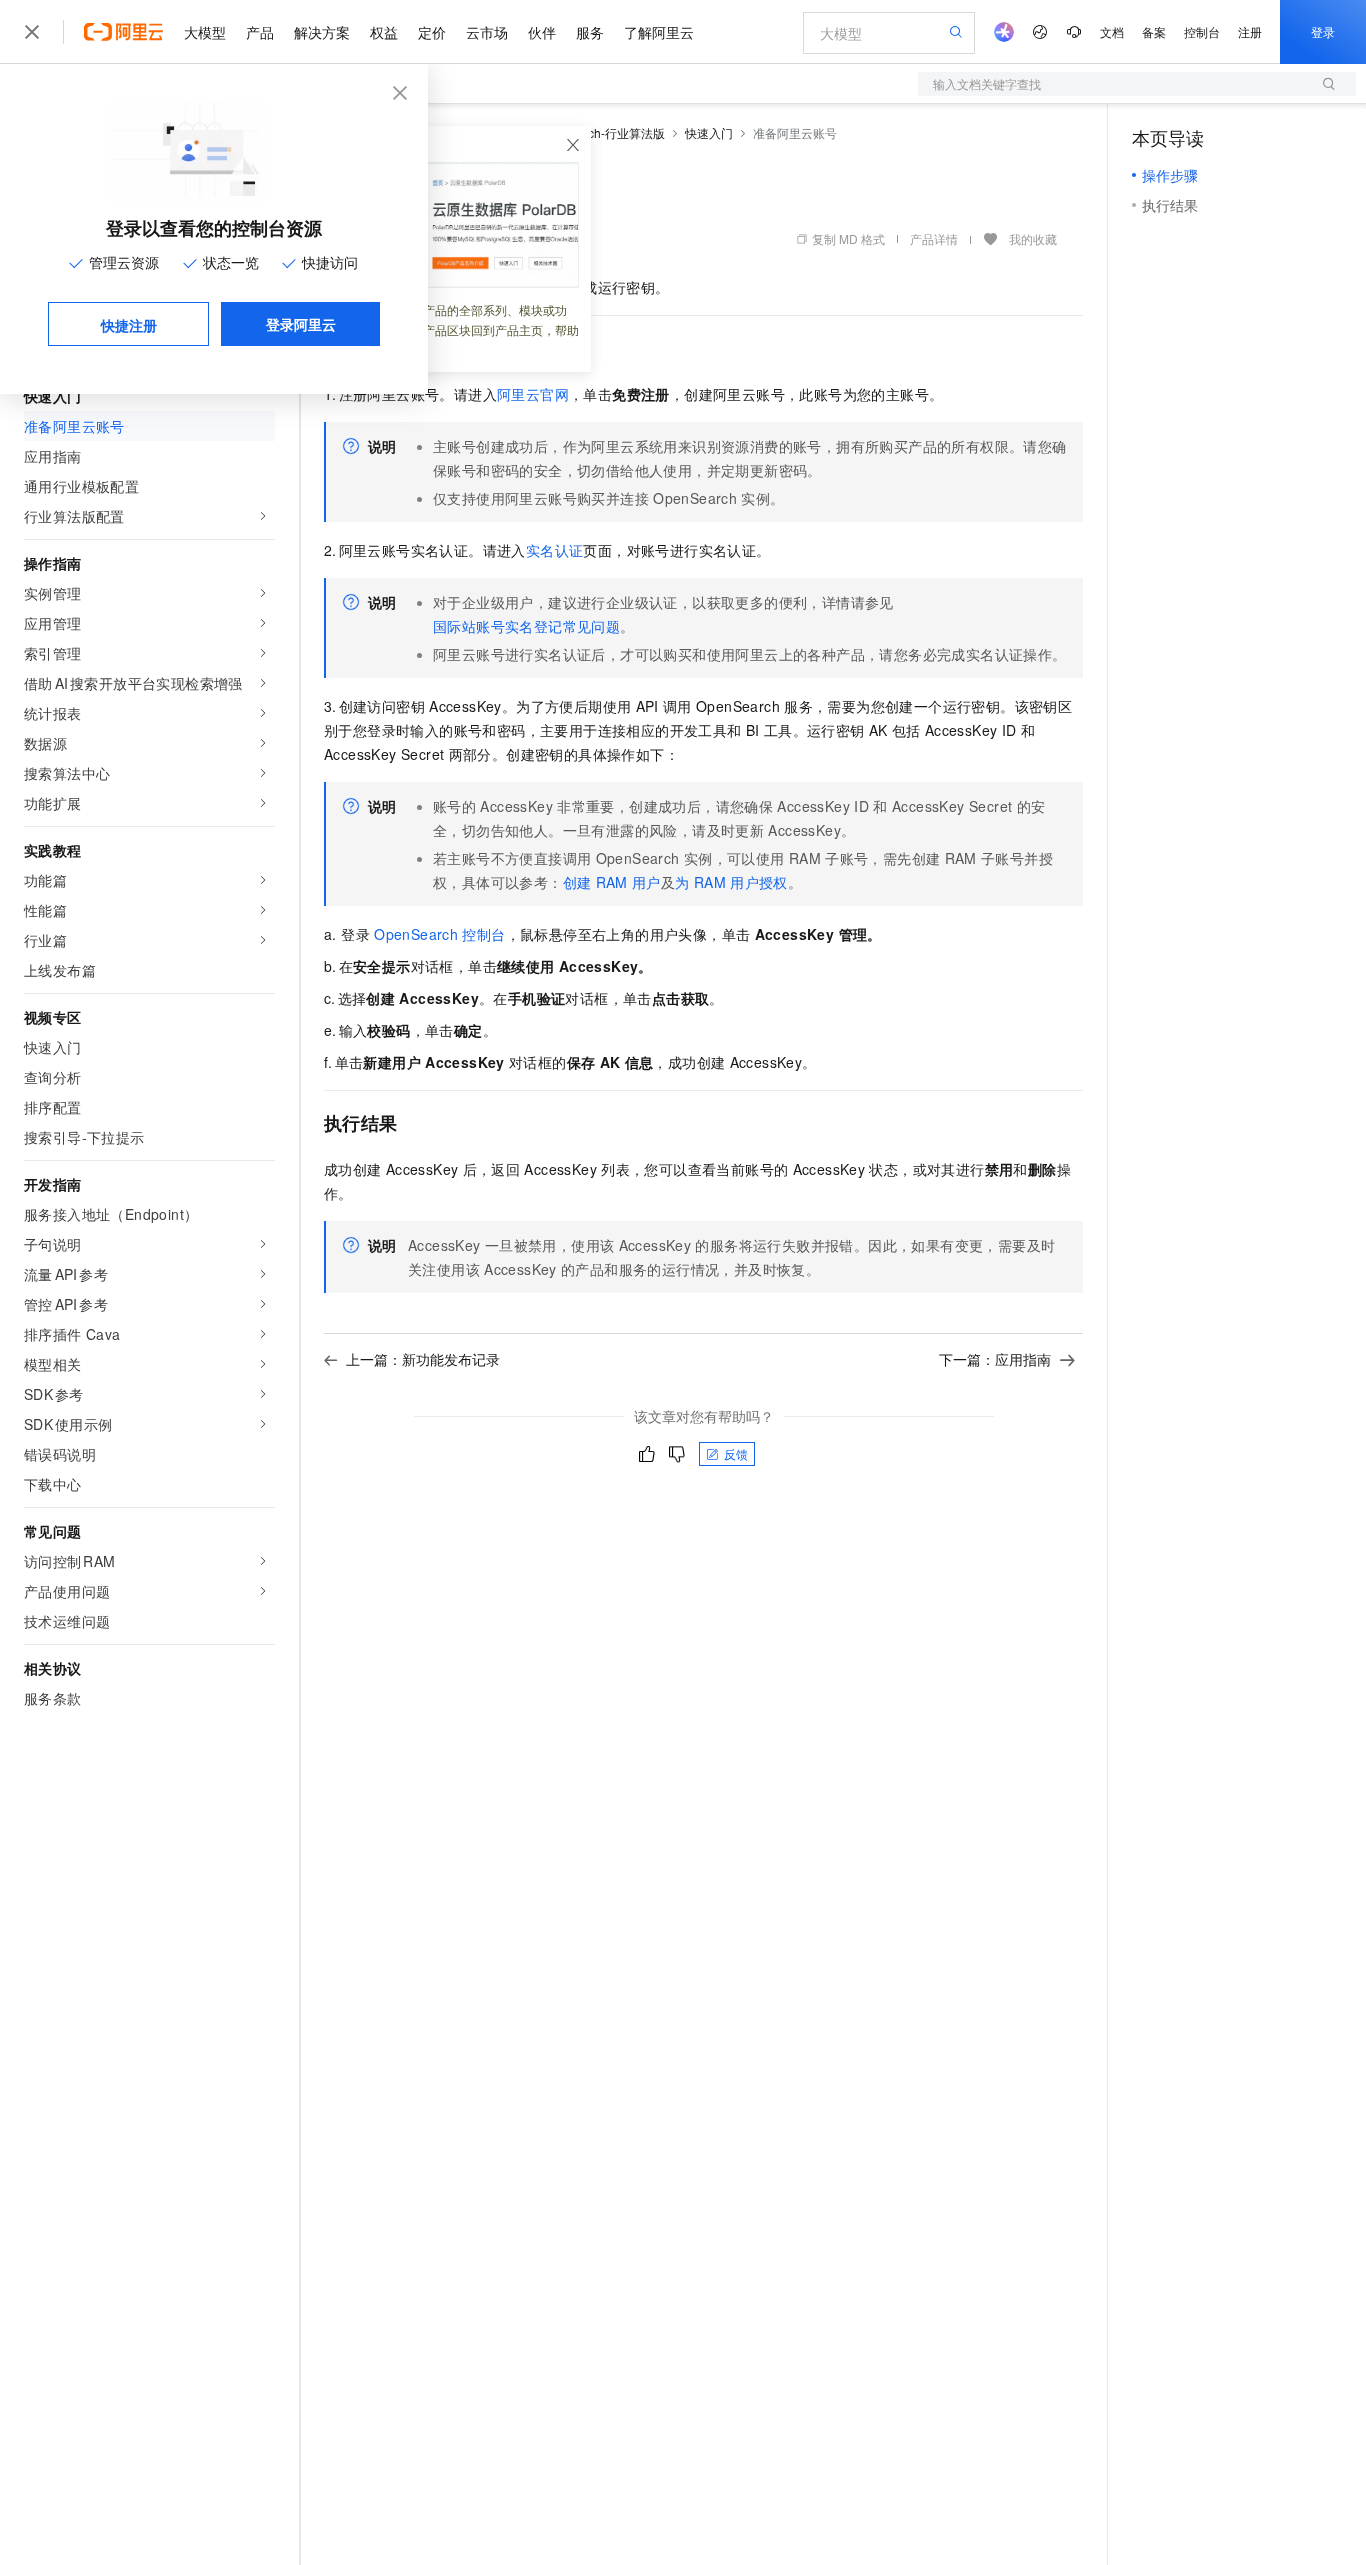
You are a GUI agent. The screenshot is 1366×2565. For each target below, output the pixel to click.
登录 (1323, 31)
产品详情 (934, 238)
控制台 (1202, 31)
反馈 (736, 1453)
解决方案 (322, 32)
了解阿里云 (659, 32)
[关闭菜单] (32, 32)
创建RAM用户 (612, 882)
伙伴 (542, 32)
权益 (384, 32)
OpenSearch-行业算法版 (598, 132)
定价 (432, 32)
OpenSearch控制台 (439, 934)
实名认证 (555, 550)
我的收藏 (1033, 238)
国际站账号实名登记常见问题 (526, 626)
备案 (1154, 31)
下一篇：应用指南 (995, 1359)
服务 (590, 32)
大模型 (205, 32)
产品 (260, 32)
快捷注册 (129, 325)
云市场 (487, 32)
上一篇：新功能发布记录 (423, 1359)
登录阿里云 (301, 324)
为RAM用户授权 (731, 882)
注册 (1250, 31)
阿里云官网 (533, 394)
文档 (1112, 31)
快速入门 (709, 132)
